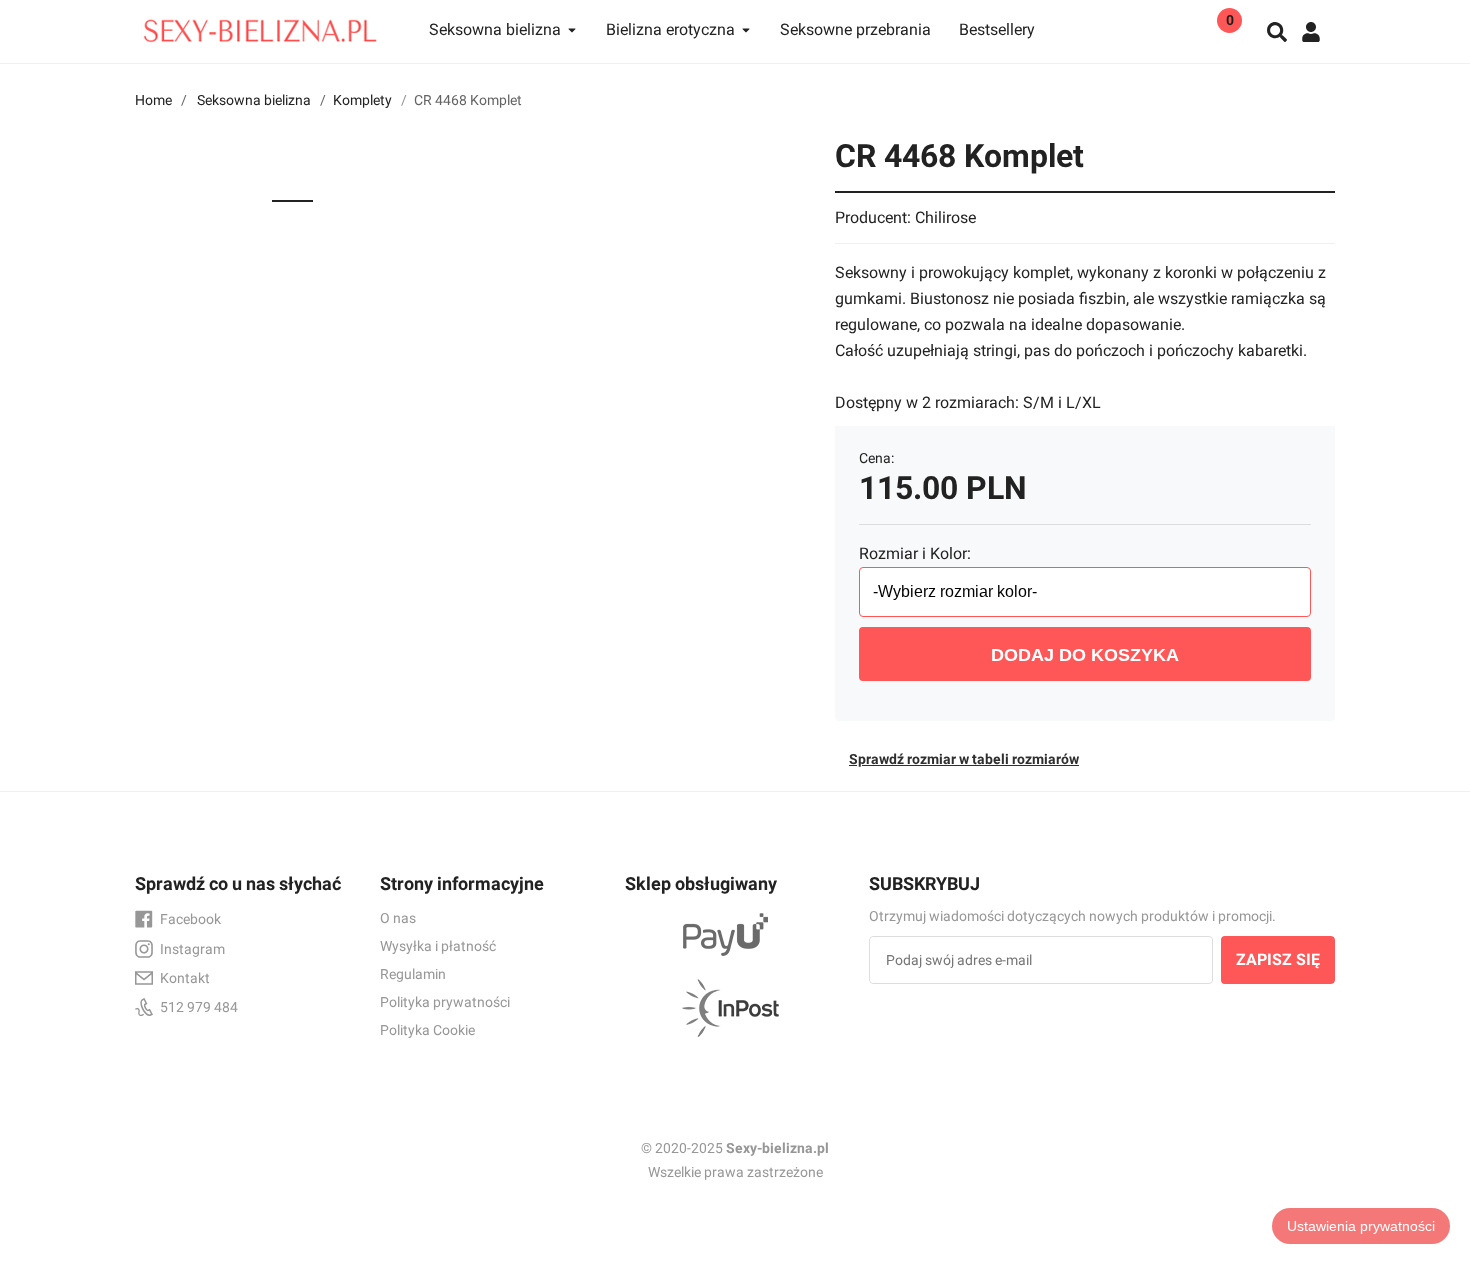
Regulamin (413, 974)
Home (153, 100)
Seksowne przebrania (855, 29)
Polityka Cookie (427, 1030)
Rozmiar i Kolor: (915, 553)
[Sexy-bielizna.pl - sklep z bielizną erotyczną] (260, 26)
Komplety (362, 100)
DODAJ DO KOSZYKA (1085, 655)
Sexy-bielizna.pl (777, 1148)
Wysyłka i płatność (438, 946)
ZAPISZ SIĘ (1278, 959)
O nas (398, 918)
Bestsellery (997, 29)
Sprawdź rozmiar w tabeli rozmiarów (964, 759)
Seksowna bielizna (254, 100)
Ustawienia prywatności (1361, 1226)
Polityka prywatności (445, 1002)
